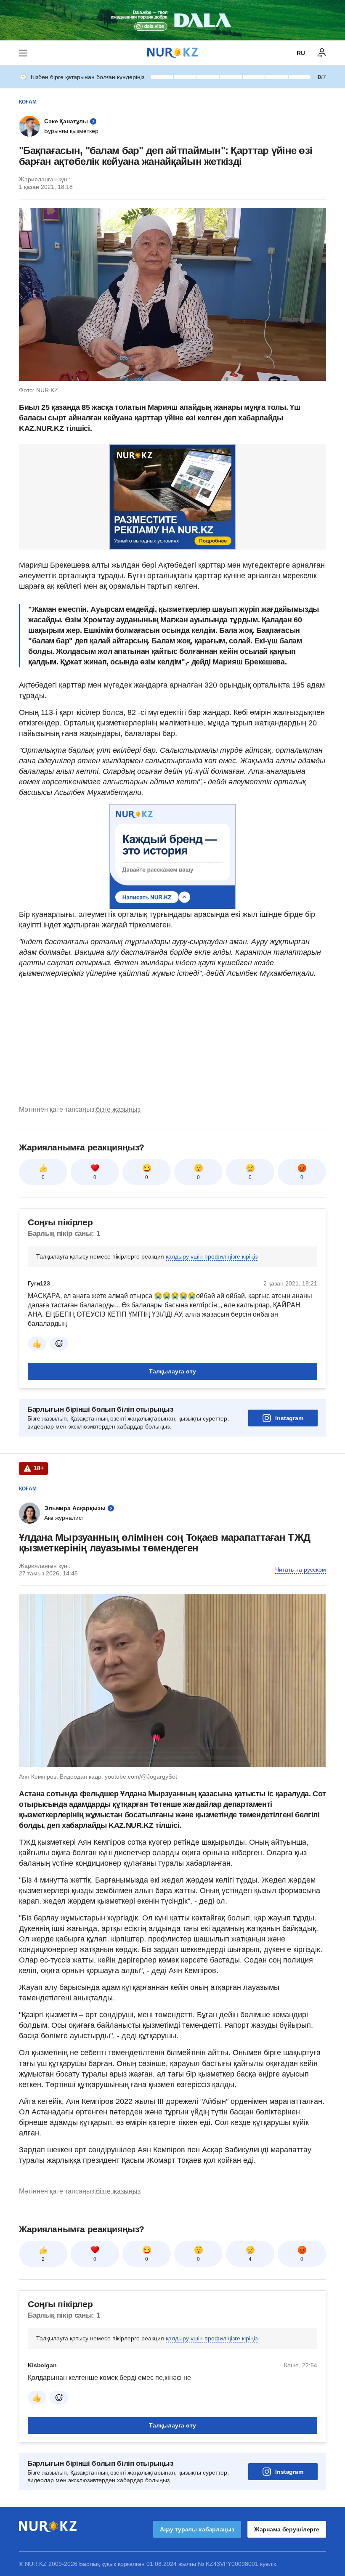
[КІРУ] (322, 53)
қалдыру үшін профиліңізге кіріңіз (212, 1256)
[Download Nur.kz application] (172, 20)
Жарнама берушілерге (287, 2529)
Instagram (289, 1418)
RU (301, 53)
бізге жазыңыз (118, 1109)
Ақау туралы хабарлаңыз (197, 2529)
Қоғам (28, 102)
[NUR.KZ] (172, 53)
